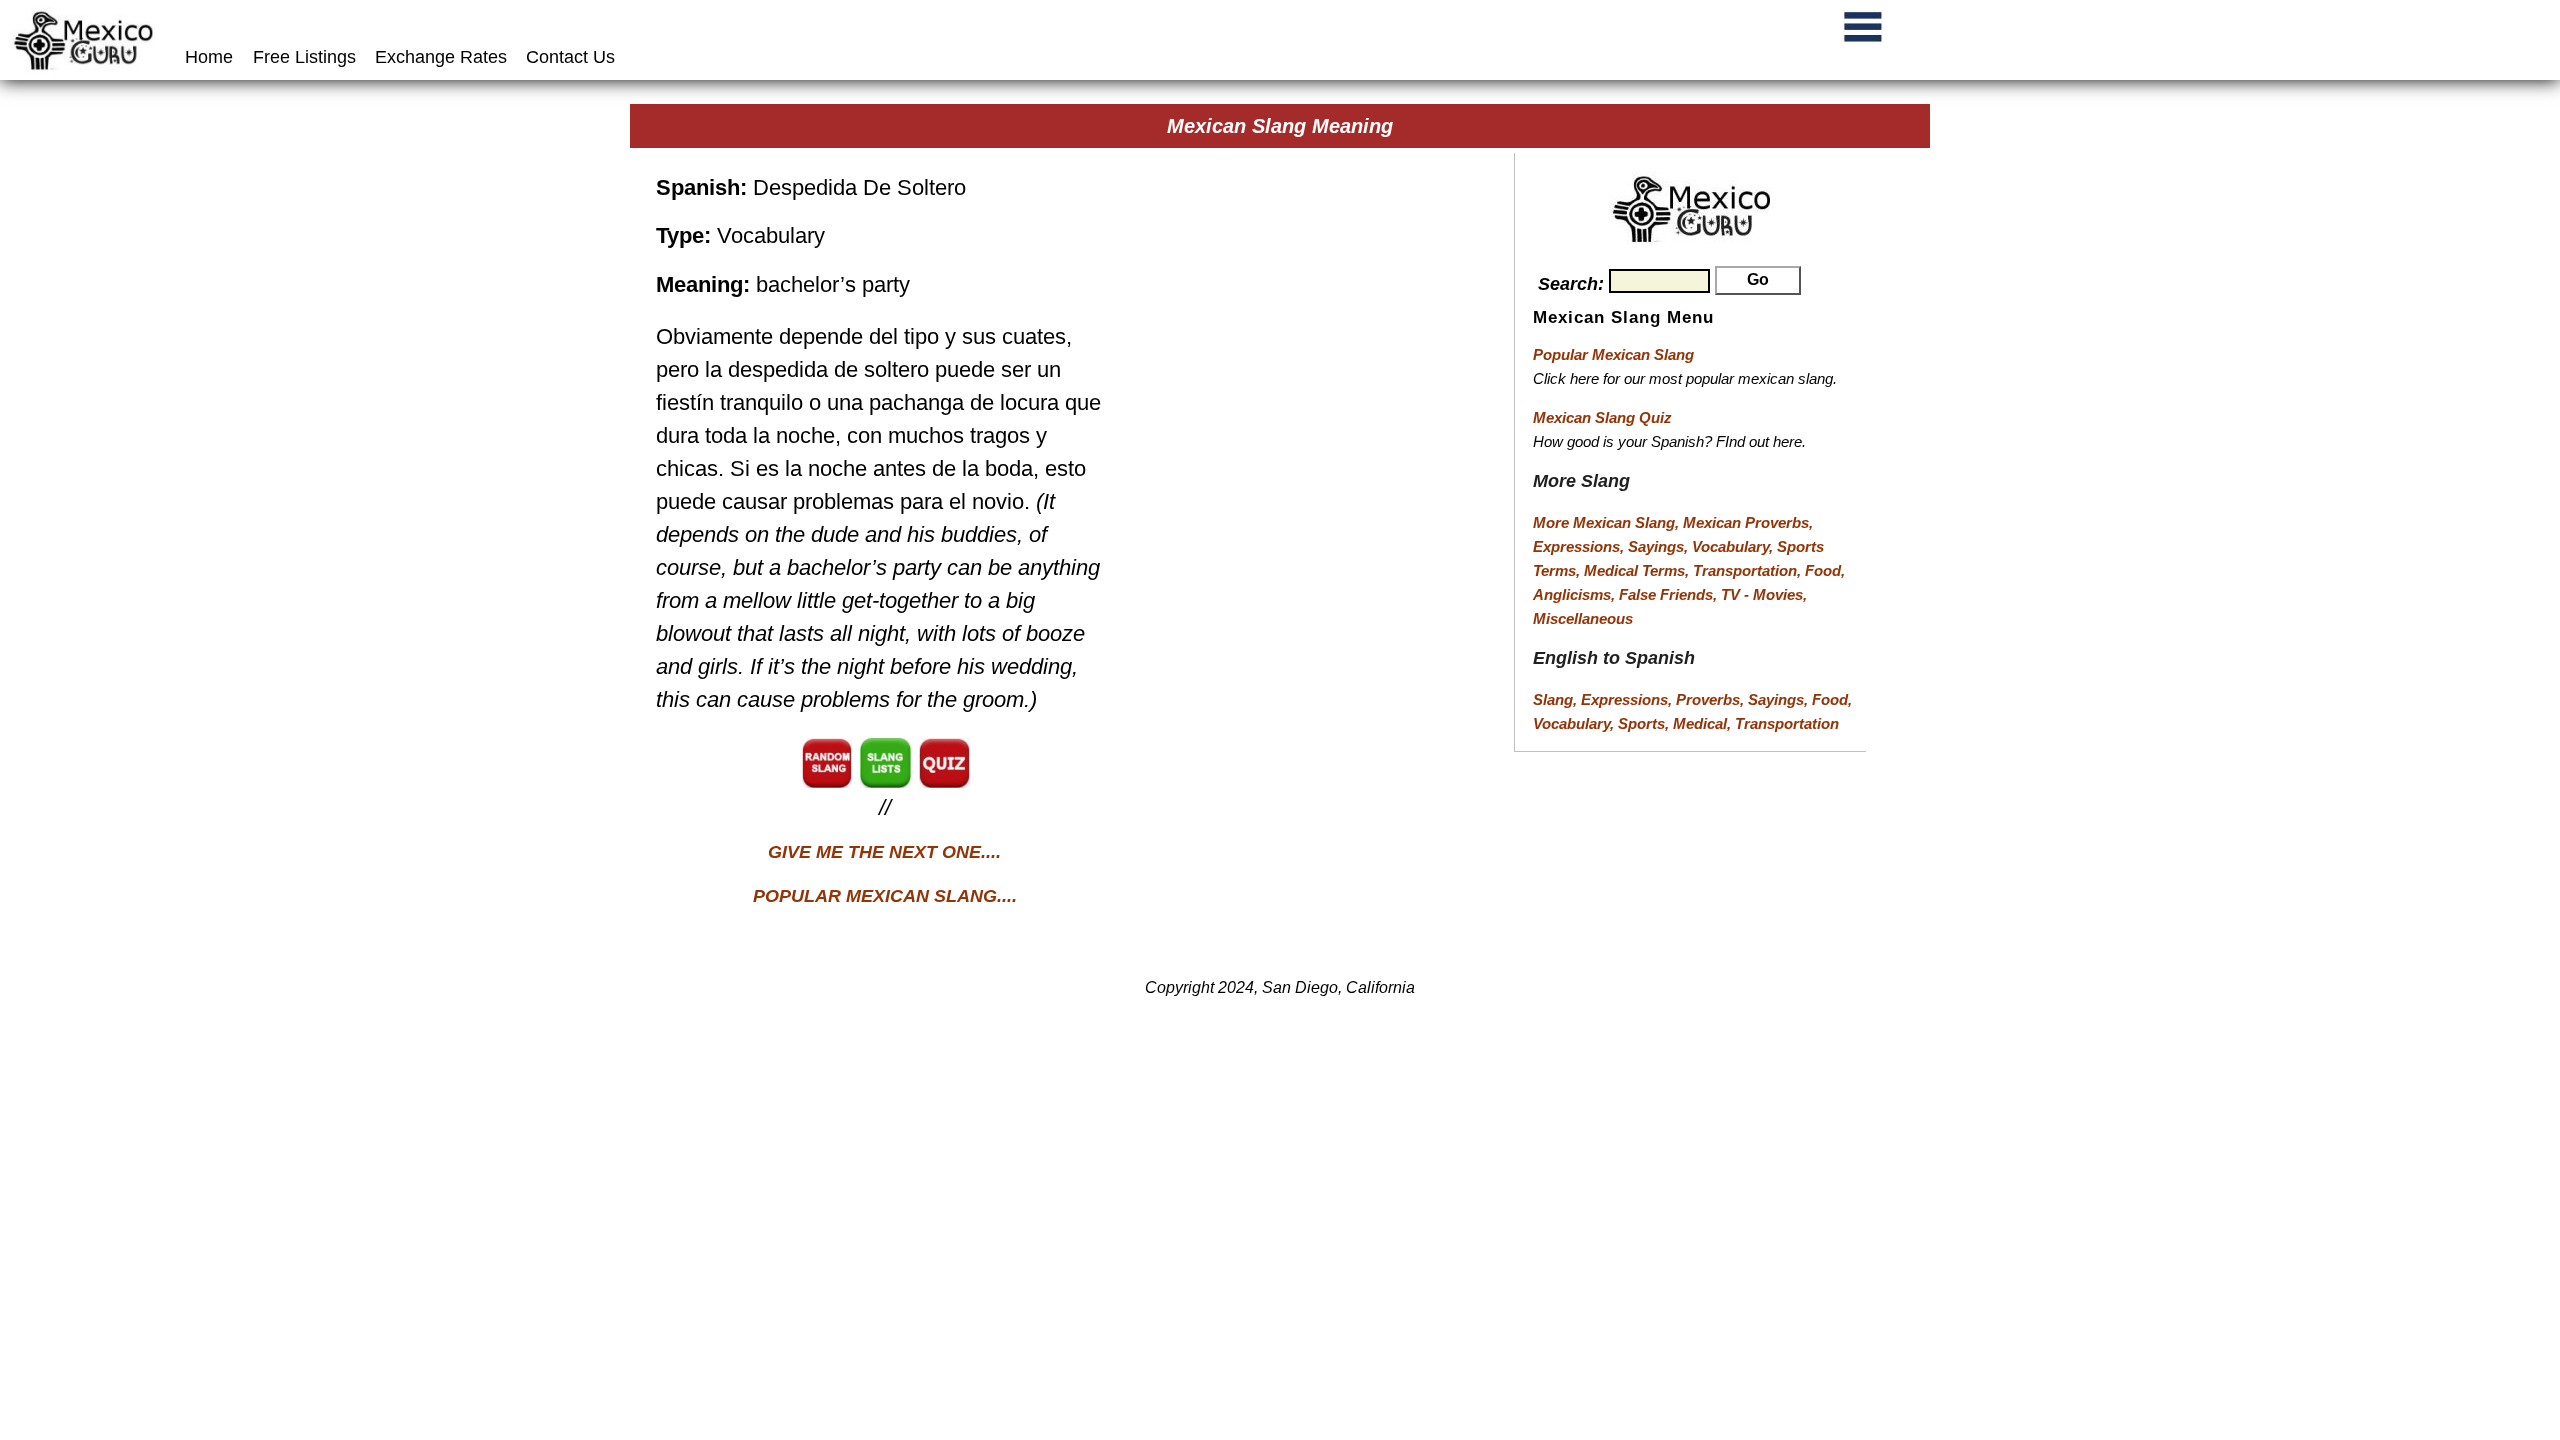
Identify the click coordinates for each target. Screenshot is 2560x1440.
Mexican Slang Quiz (1602, 417)
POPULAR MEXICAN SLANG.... (885, 896)
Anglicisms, (1576, 594)
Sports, (1645, 723)
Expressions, (1578, 546)
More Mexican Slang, (1608, 522)
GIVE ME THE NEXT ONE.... (884, 852)
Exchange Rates (441, 57)
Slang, (1557, 699)
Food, (1825, 570)
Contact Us (570, 57)
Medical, (1704, 723)
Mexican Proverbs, (1748, 522)
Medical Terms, (1638, 570)
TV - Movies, (1764, 594)
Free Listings (304, 57)
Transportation (1787, 723)
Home (211, 57)
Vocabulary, (1734, 546)
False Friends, (1670, 594)
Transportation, (1749, 570)
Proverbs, (1712, 699)
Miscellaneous (1583, 618)
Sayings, (1660, 546)
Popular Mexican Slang (1613, 354)
